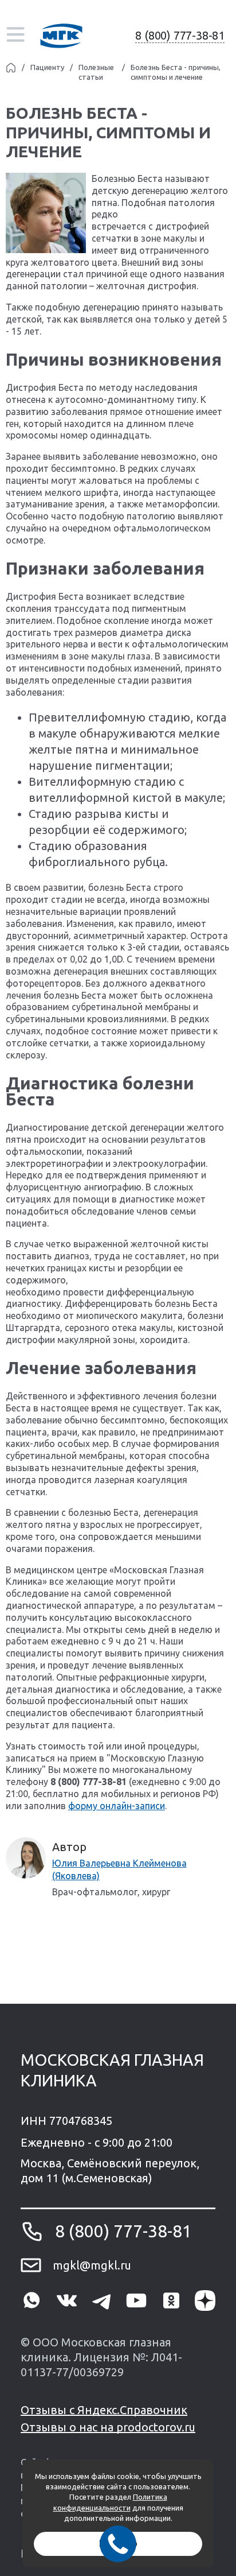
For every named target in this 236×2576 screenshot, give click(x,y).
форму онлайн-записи (117, 1806)
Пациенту (47, 67)
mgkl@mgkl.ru (92, 2265)
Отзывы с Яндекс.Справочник (104, 2410)
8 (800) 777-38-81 (180, 35)
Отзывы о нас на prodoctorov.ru (108, 2427)
